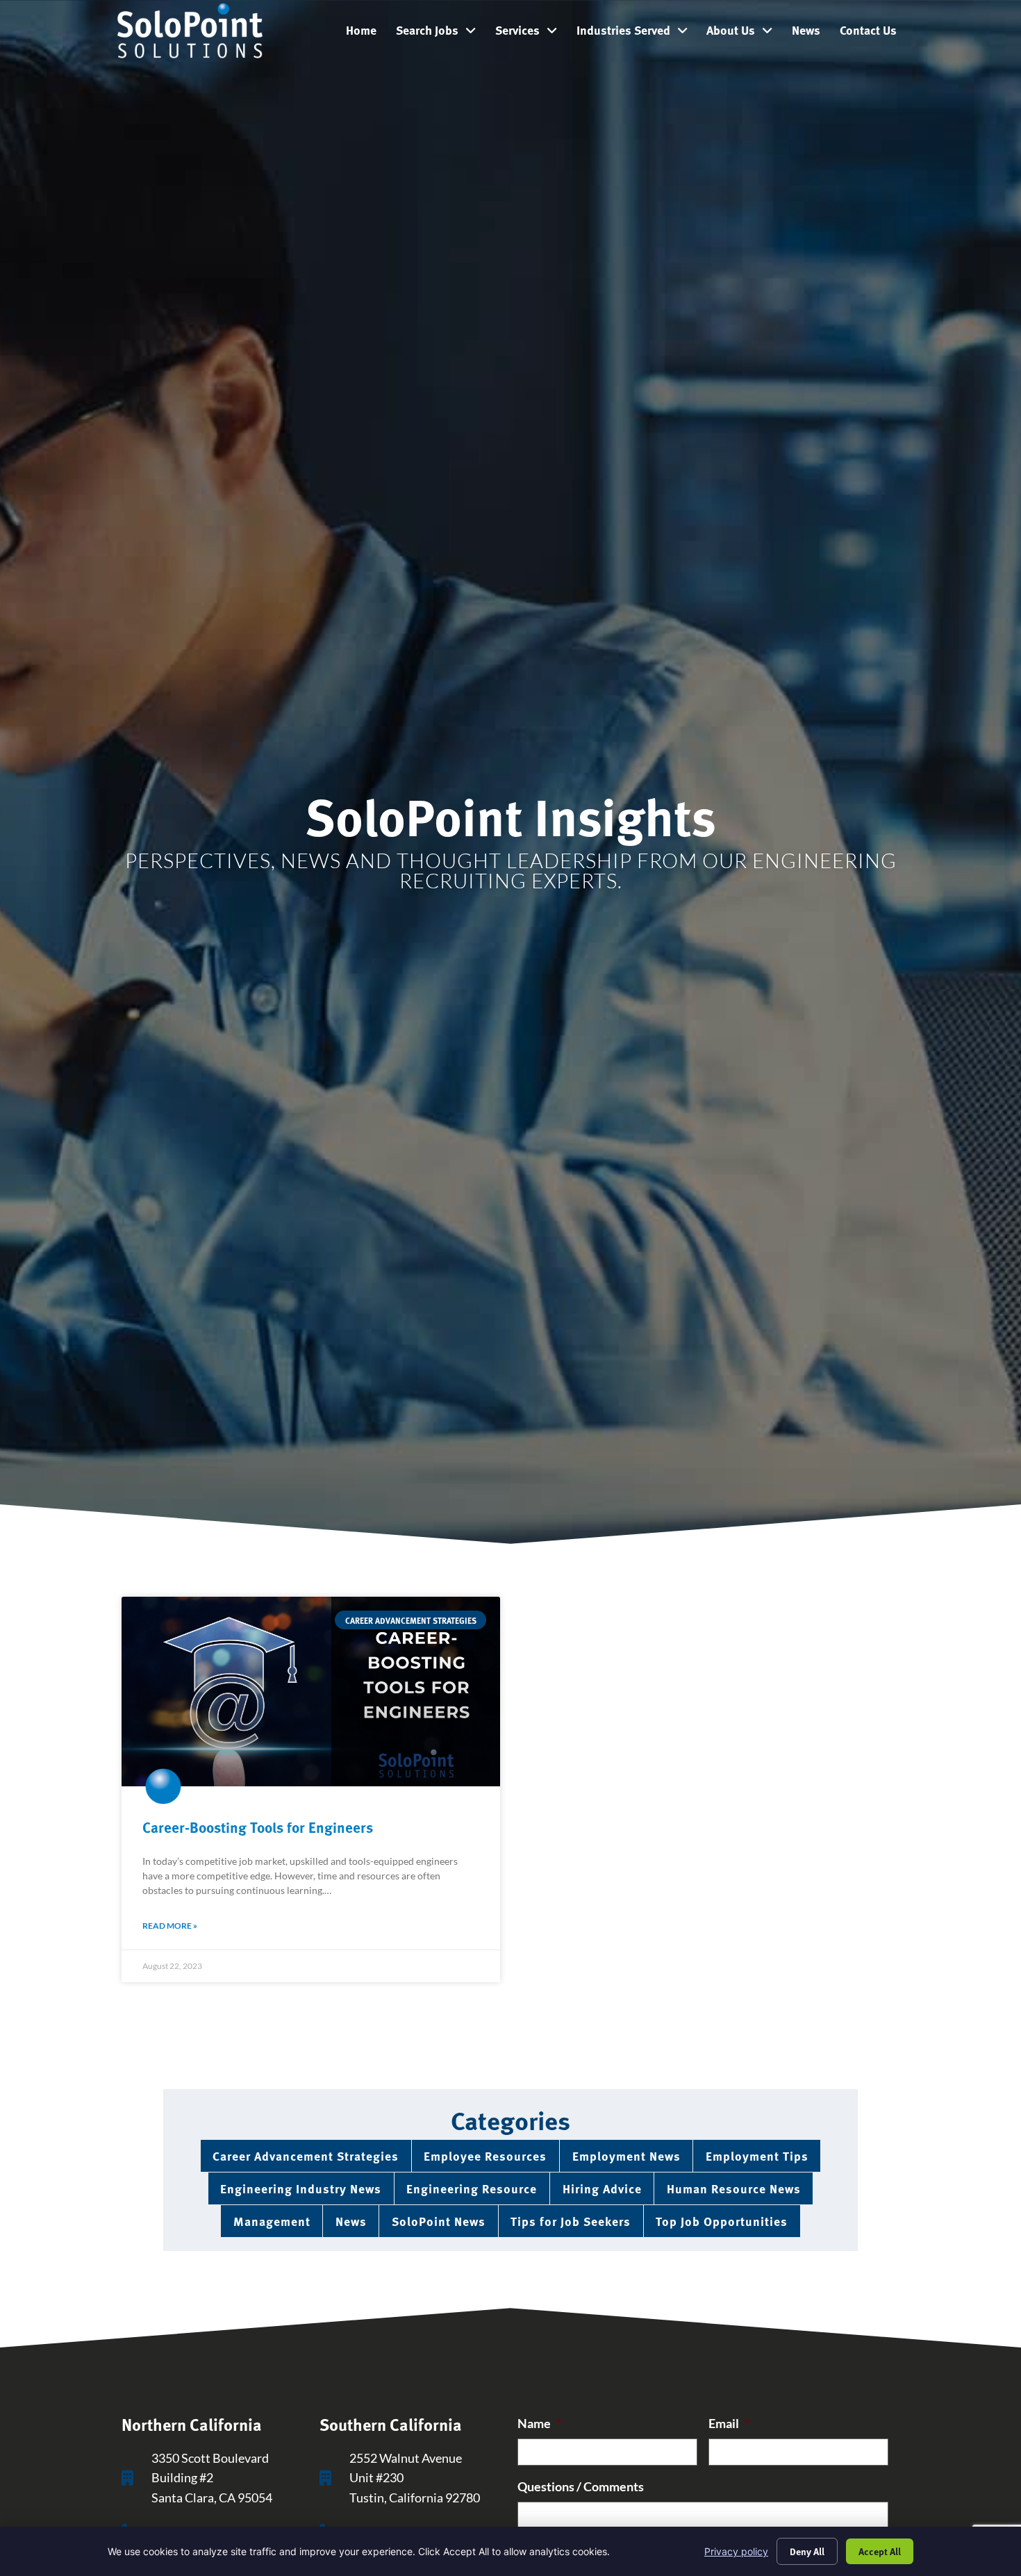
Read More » (170, 1926)
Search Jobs (441, 33)
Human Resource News (734, 2188)
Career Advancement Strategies (306, 2155)
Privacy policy (736, 2551)
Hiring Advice (602, 2188)
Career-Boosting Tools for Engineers (258, 1827)
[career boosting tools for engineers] (311, 1692)
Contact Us (873, 33)
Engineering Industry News (301, 2188)
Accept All (880, 2551)
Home (366, 33)
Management (272, 2221)
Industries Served (637, 33)
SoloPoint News (439, 2221)
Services (531, 33)
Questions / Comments (581, 2487)
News (811, 33)
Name (539, 2424)
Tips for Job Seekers (571, 2221)
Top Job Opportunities (722, 2221)
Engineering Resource (472, 2188)
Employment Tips (757, 2155)
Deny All (807, 2551)
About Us (744, 33)
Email (729, 2424)
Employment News (626, 2155)
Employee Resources (485, 2155)
